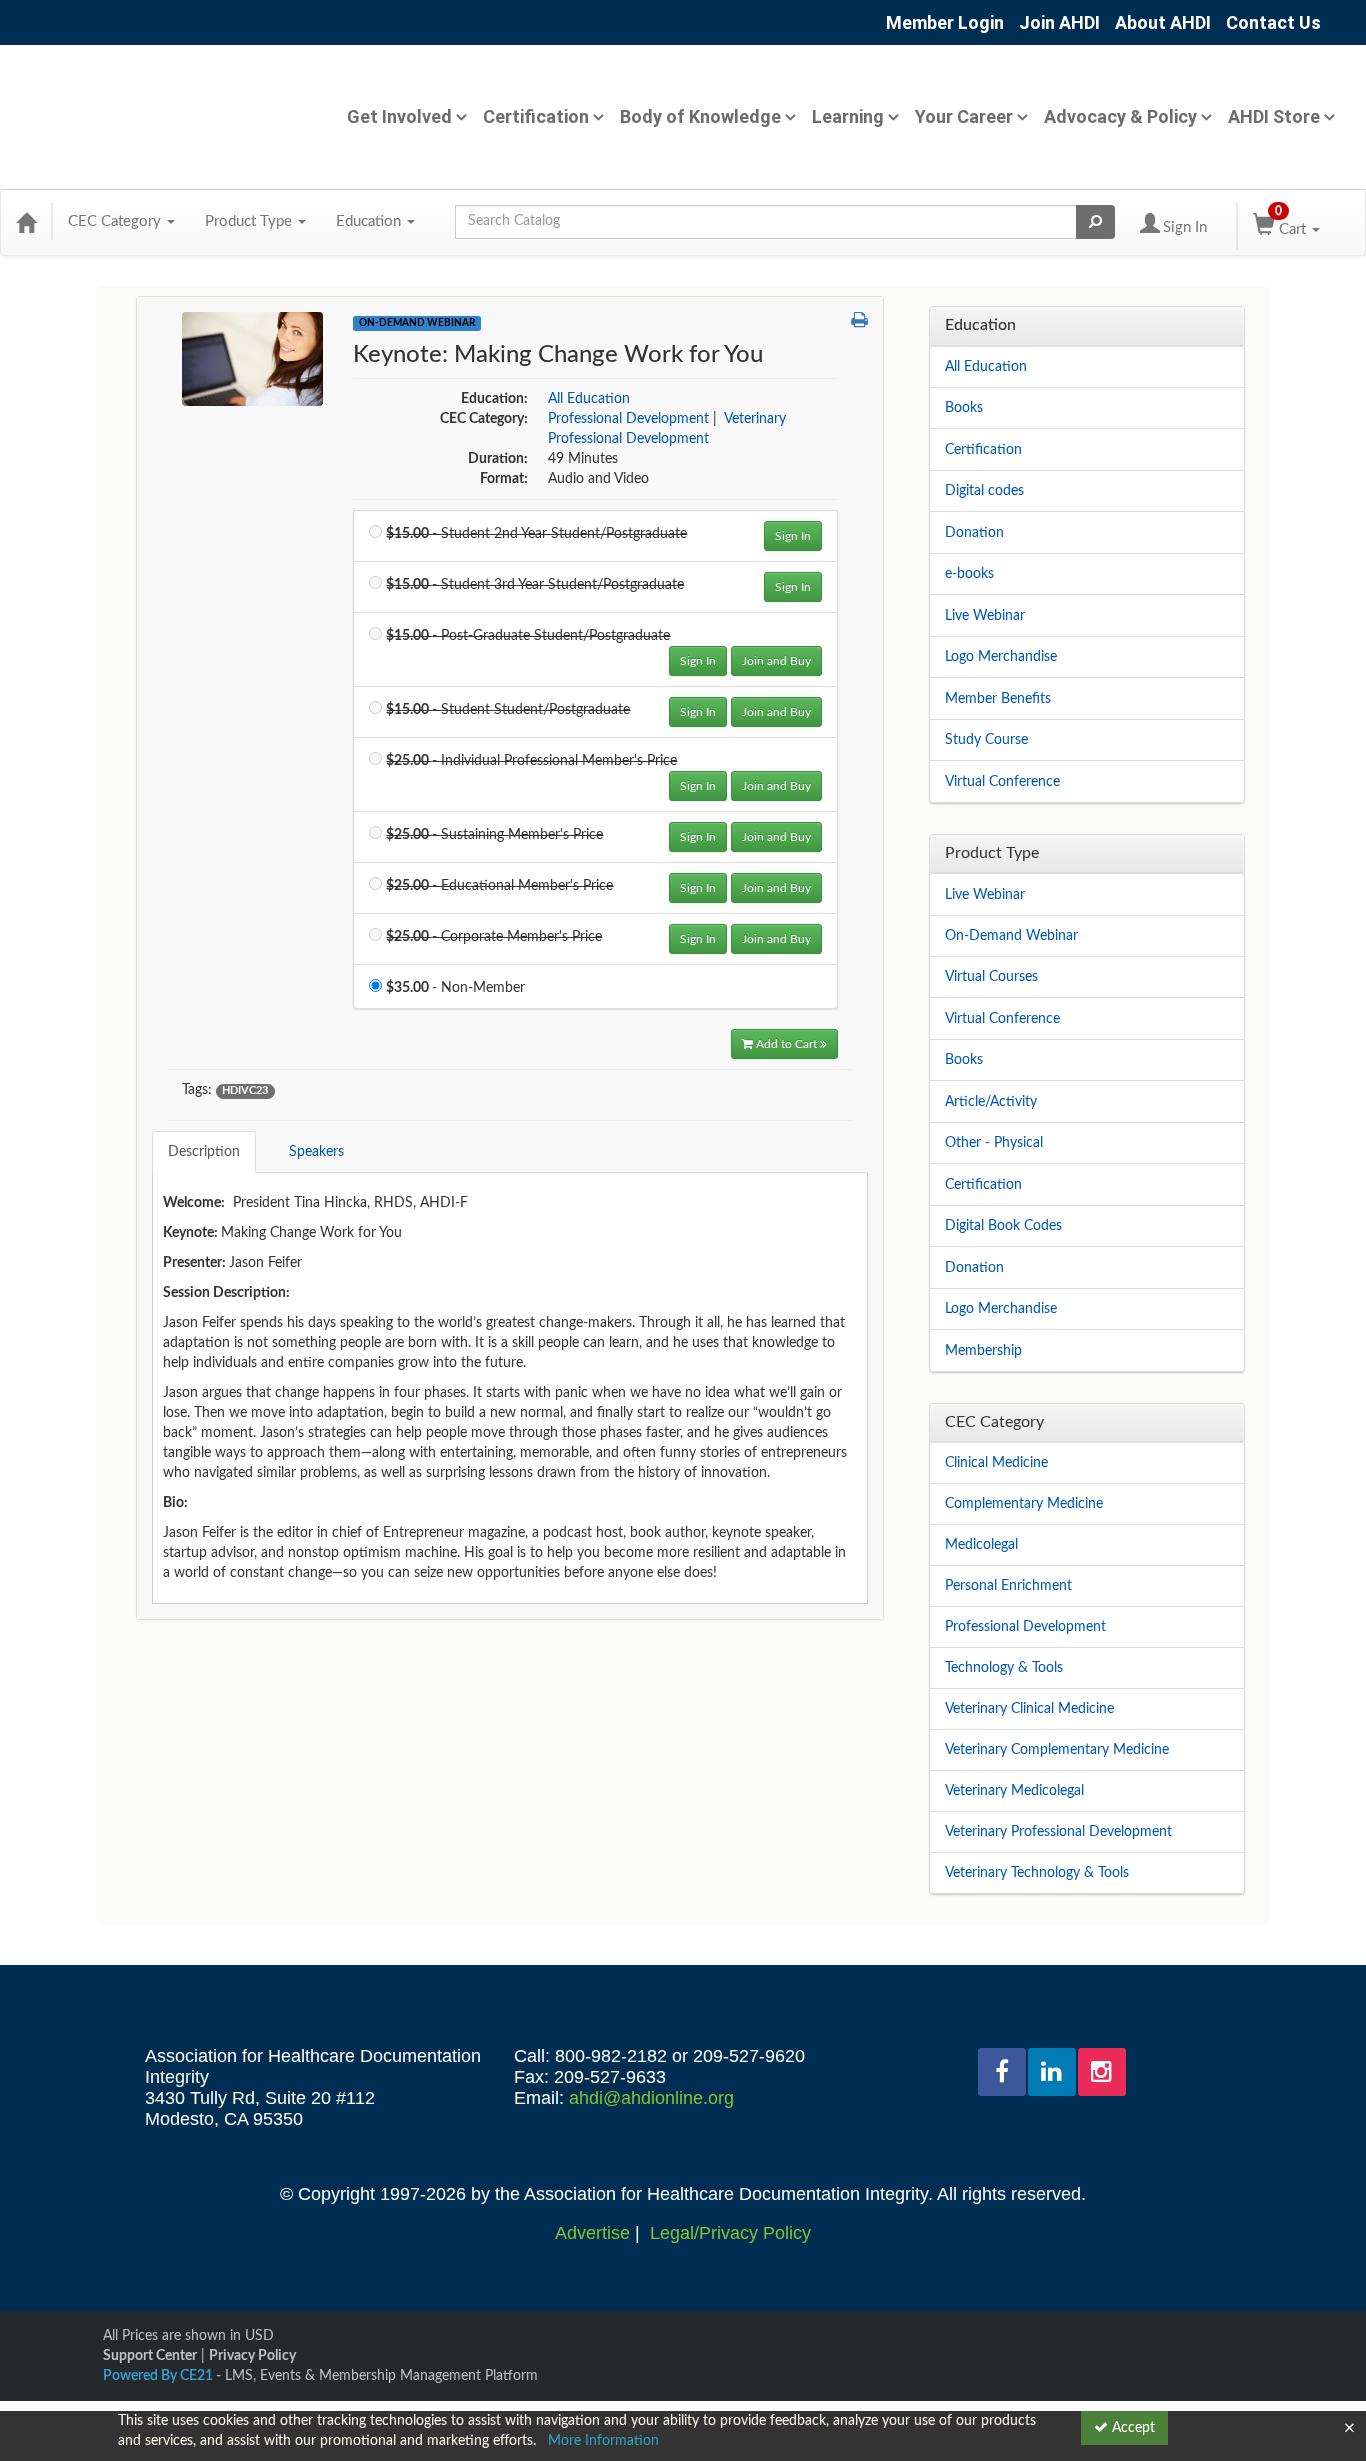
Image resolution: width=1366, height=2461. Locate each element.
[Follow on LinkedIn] (1052, 2072)
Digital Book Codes (1003, 1226)
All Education (589, 399)
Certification (536, 116)
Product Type (250, 221)
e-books (969, 574)
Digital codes (984, 491)
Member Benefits (998, 699)
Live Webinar (985, 616)
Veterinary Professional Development (1058, 1832)
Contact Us (1273, 22)
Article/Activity (991, 1102)
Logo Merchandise (1001, 657)
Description (204, 1152)
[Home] (26, 222)
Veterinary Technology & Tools (1037, 1873)
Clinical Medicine (996, 1463)
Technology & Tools (1004, 1668)
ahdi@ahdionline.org (651, 2098)
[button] (859, 322)
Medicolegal (981, 1545)
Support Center (150, 2356)
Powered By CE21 (159, 2376)
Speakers (316, 1152)
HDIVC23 (245, 1091)
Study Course (986, 740)
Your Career (964, 116)
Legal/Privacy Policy (730, 2233)
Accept (1131, 2428)
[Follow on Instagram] (1102, 2072)
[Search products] (1095, 222)
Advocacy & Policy (1120, 116)
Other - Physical (994, 1143)
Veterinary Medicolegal (1014, 1791)
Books (964, 408)
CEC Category (116, 221)
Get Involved (399, 116)
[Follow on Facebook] (1002, 2072)
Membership (983, 1351)
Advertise (592, 2233)
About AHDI (1163, 22)
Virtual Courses (991, 977)
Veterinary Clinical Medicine (1029, 1709)
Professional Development (628, 419)
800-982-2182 (611, 2056)
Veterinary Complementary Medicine (1057, 1750)
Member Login (945, 22)
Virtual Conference (1002, 782)
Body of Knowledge (700, 116)
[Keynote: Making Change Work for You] (252, 359)
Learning (848, 116)
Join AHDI (1059, 22)
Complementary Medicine (1024, 1504)
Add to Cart (788, 1044)
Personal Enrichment (1008, 1586)
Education (370, 221)
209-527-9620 (749, 2056)
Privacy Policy (252, 2356)
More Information (603, 2441)
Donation (974, 533)
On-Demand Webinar (417, 323)
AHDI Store (1274, 116)
